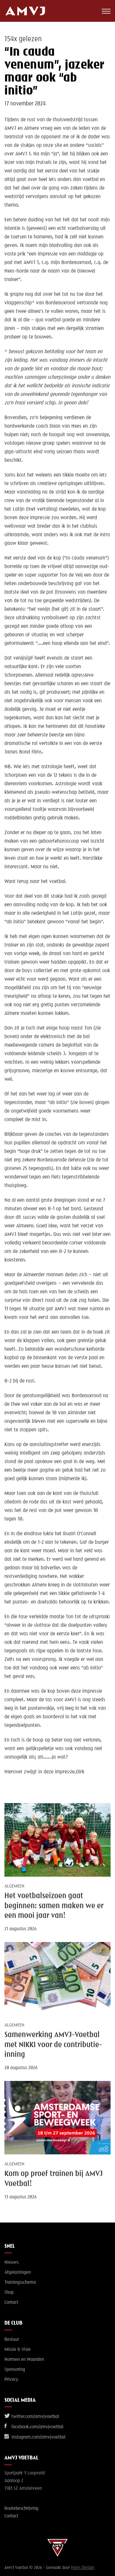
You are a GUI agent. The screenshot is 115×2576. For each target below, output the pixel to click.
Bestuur (12, 2340)
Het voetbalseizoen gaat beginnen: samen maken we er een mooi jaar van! (54, 1906)
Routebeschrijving (21, 2509)
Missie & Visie (18, 2350)
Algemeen (14, 1886)
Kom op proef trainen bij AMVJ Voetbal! (54, 2179)
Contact (11, 2303)
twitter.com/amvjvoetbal (35, 2417)
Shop (9, 2293)
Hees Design (83, 2568)
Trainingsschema (20, 2283)
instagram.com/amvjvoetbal (38, 2437)
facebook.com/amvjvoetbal (37, 2427)
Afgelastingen (18, 2273)
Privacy (11, 2380)
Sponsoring (15, 2370)
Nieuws (11, 2263)
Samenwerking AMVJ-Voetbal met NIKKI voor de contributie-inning (53, 2045)
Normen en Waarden (24, 2360)
